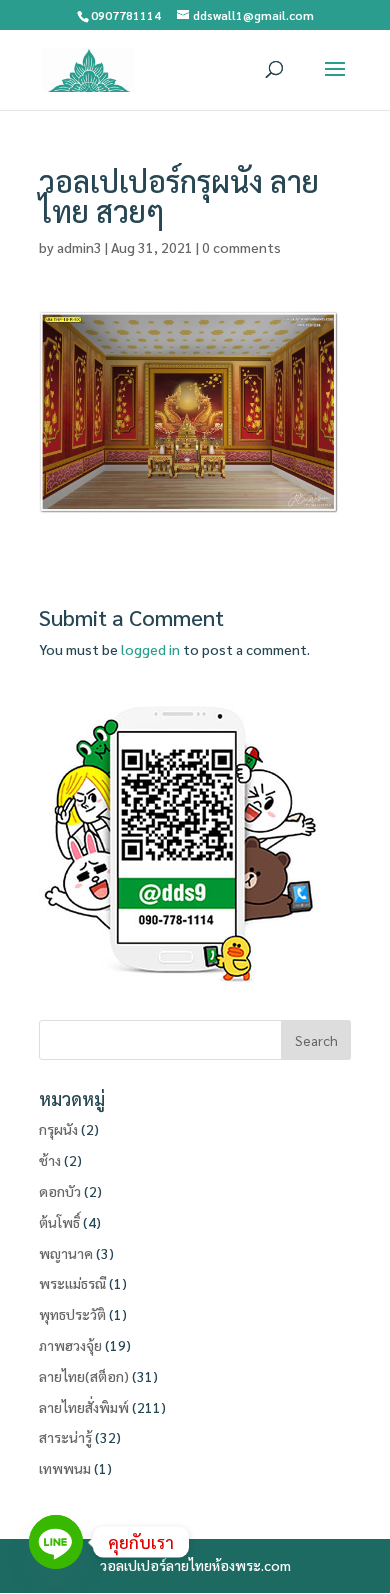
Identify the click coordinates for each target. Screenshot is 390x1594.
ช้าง (50, 1160)
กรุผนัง (58, 1129)
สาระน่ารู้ (65, 1437)
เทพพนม (65, 1468)
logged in (150, 649)
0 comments (241, 247)
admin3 (79, 247)
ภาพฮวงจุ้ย (70, 1345)
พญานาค (66, 1253)
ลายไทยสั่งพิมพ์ (84, 1407)
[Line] (56, 1542)
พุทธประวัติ (72, 1314)
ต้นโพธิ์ (59, 1222)
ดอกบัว (60, 1191)
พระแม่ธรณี (72, 1283)
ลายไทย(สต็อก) (84, 1376)
